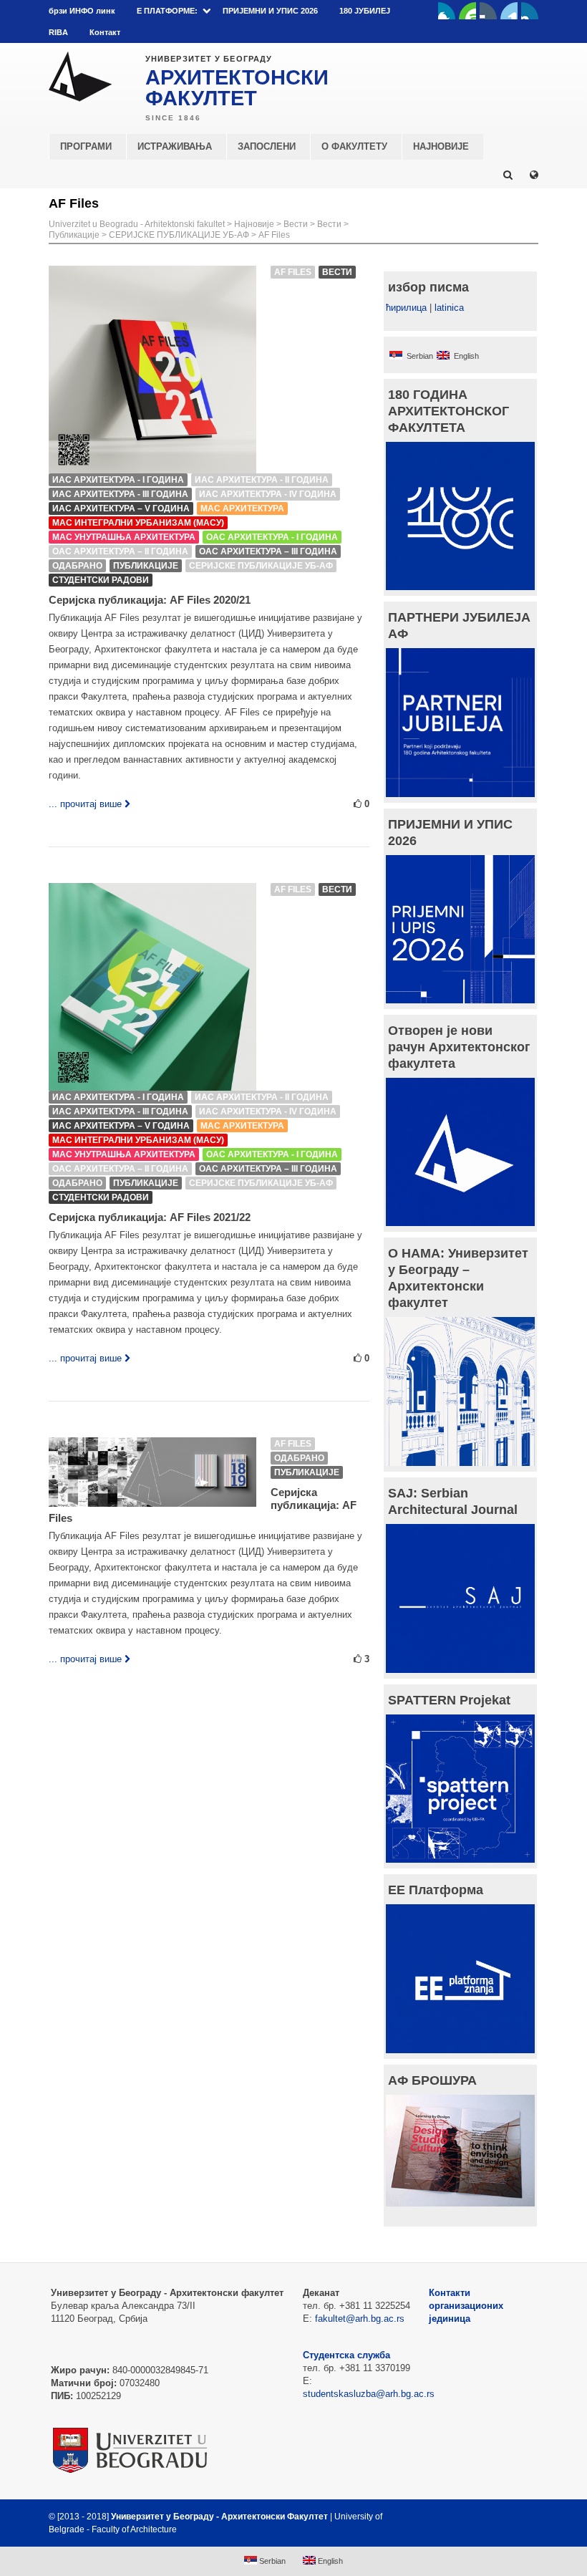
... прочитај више (85, 804)
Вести (296, 224)
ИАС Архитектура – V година (121, 508)
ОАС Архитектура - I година (272, 537)
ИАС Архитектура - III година (120, 494)
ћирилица (406, 308)
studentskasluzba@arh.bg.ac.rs (369, 2394)
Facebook (447, 11)
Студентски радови (101, 580)
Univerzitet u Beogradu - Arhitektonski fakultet (137, 224)
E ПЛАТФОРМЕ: (167, 11)
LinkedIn (509, 11)
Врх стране (500, 2517)
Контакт (105, 32)
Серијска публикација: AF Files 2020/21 (150, 600)
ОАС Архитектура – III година (268, 551)
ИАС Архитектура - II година (262, 480)
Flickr (488, 11)
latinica (449, 308)
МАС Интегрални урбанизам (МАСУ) (138, 523)
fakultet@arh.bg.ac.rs (360, 2319)
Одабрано (77, 566)
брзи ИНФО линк (82, 11)
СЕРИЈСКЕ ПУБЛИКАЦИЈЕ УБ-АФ (179, 235)
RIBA (58, 32)
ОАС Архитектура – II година (120, 551)
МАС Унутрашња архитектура (124, 537)
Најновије (254, 224)
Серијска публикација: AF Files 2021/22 (150, 1217)
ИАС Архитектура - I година (118, 480)
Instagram (530, 11)
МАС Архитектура (242, 508)
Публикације (74, 235)
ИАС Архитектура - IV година (268, 494)
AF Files (274, 235)
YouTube (467, 11)
